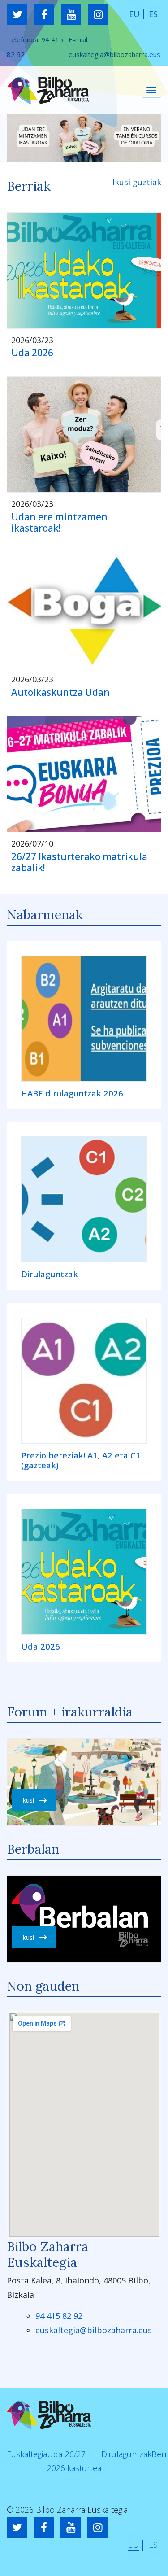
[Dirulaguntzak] (84, 1199)
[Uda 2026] (84, 270)
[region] (84, 138)
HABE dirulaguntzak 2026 (72, 1094)
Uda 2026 (32, 353)
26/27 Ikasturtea (83, 2461)
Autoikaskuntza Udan (60, 692)
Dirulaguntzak (50, 1274)
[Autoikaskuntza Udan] (84, 610)
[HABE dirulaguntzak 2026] (84, 1019)
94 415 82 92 (59, 2316)
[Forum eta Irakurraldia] (84, 1782)
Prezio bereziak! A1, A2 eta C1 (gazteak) (81, 1460)
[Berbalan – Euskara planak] (84, 1919)
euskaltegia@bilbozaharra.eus (114, 54)
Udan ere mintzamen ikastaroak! (59, 522)
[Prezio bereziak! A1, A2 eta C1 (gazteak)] (84, 1381)
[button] (84, 138)
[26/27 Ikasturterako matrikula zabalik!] (84, 774)
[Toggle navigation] (151, 90)
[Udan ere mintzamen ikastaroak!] (84, 434)
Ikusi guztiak (137, 182)
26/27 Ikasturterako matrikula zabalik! (79, 862)
